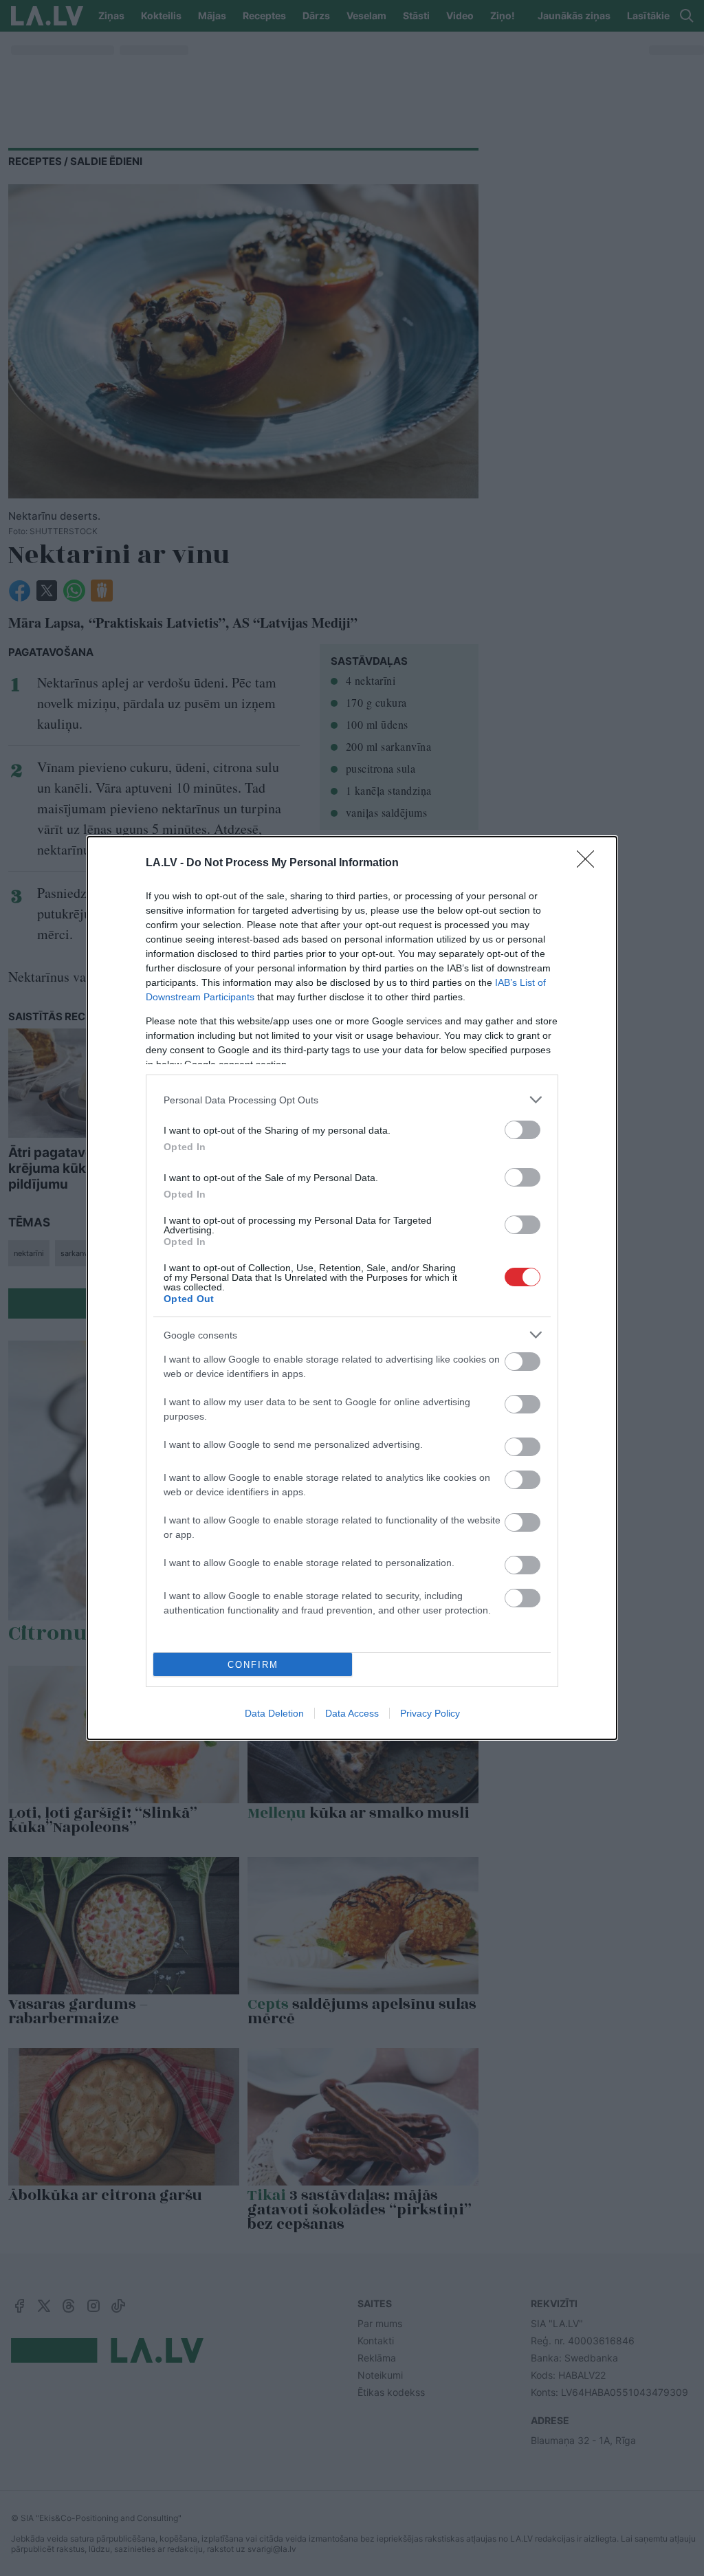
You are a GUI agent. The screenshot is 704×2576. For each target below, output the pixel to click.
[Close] (590, 863)
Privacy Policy (430, 1713)
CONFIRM (253, 1665)
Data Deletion (274, 1713)
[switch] (522, 1130)
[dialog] (352, 1288)
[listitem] (352, 1100)
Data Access (352, 1713)
